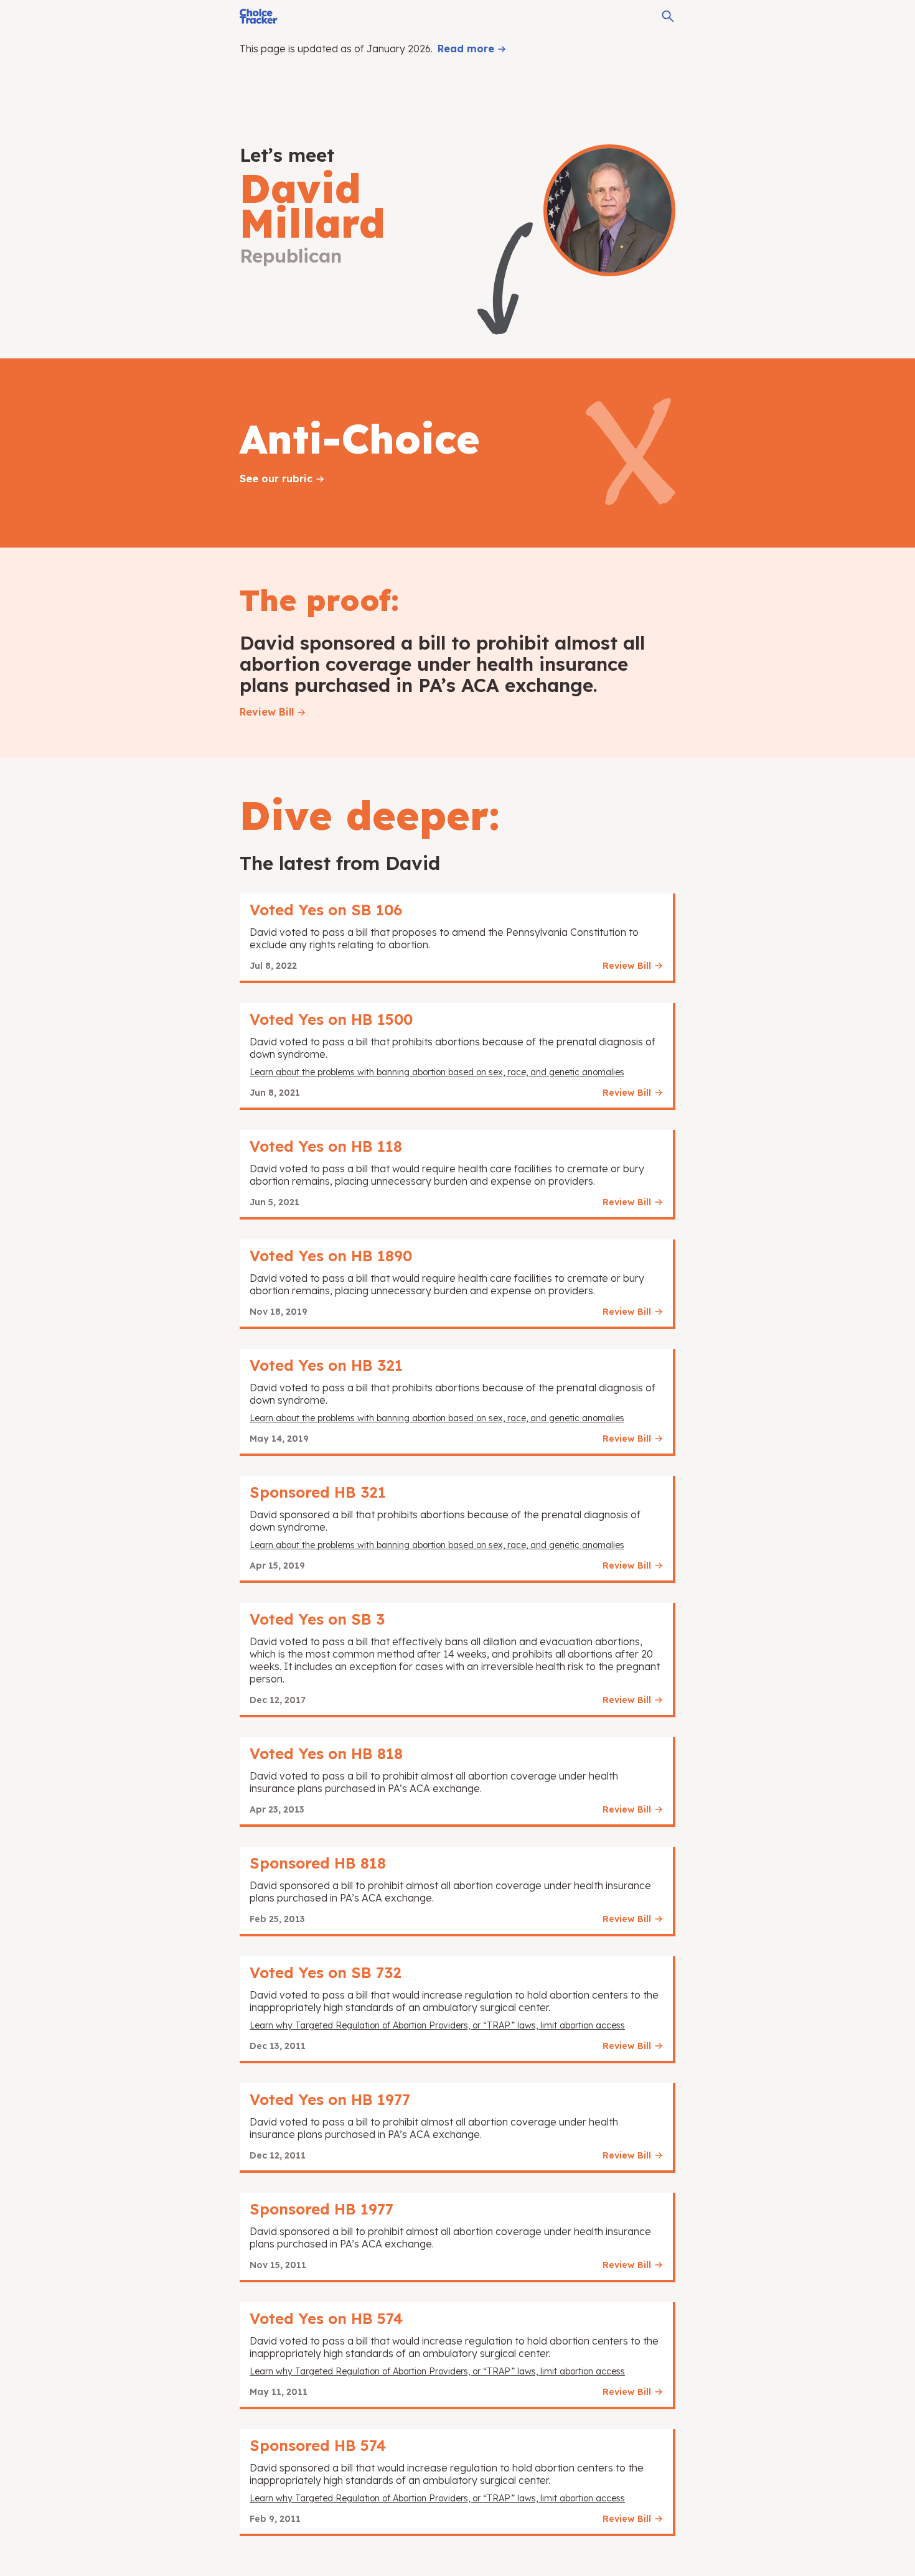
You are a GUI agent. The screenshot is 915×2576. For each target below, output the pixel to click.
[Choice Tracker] (259, 16)
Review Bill (267, 712)
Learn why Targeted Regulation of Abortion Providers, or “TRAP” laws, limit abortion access (437, 2025)
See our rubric (276, 478)
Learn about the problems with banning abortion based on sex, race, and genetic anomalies (437, 1072)
